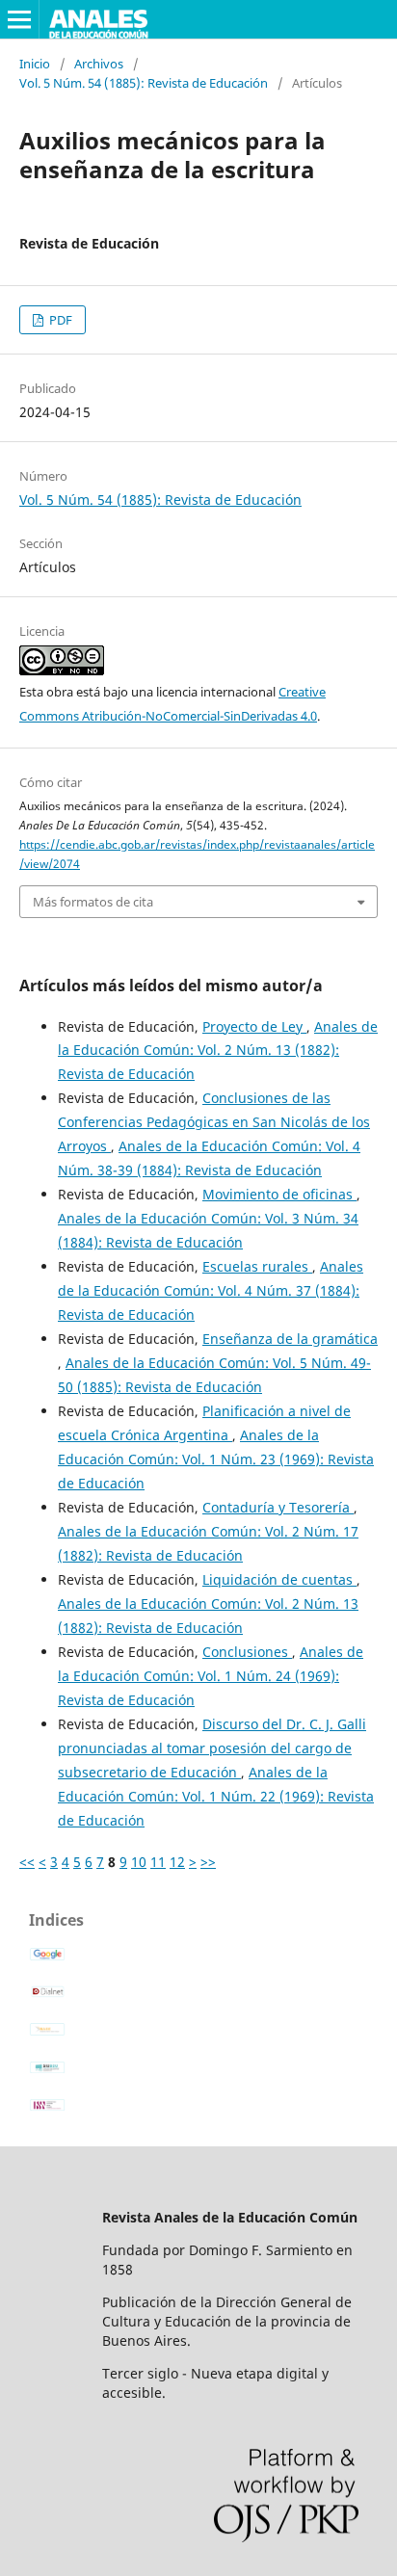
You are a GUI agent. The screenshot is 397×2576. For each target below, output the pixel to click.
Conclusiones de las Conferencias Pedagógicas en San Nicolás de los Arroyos (214, 1122)
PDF (59, 320)
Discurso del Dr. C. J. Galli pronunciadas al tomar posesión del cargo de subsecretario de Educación (212, 1748)
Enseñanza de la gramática (290, 1339)
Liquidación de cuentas (279, 1579)
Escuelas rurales (257, 1266)
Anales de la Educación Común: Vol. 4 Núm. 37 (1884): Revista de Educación (211, 1290)
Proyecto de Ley (254, 1026)
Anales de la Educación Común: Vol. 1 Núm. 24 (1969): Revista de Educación (211, 1676)
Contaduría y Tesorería (278, 1507)
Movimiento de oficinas (279, 1194)
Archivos (99, 64)
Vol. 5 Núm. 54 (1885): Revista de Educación (144, 83)
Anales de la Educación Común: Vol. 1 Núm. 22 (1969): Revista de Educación (216, 1796)
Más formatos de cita (93, 902)
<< (27, 1862)
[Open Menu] (19, 19)
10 (139, 1862)
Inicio (35, 64)
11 (158, 1862)
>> (208, 1862)
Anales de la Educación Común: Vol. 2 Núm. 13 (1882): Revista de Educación (218, 1051)
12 (177, 1862)
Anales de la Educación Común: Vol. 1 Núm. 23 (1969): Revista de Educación (216, 1459)
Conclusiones (247, 1652)
